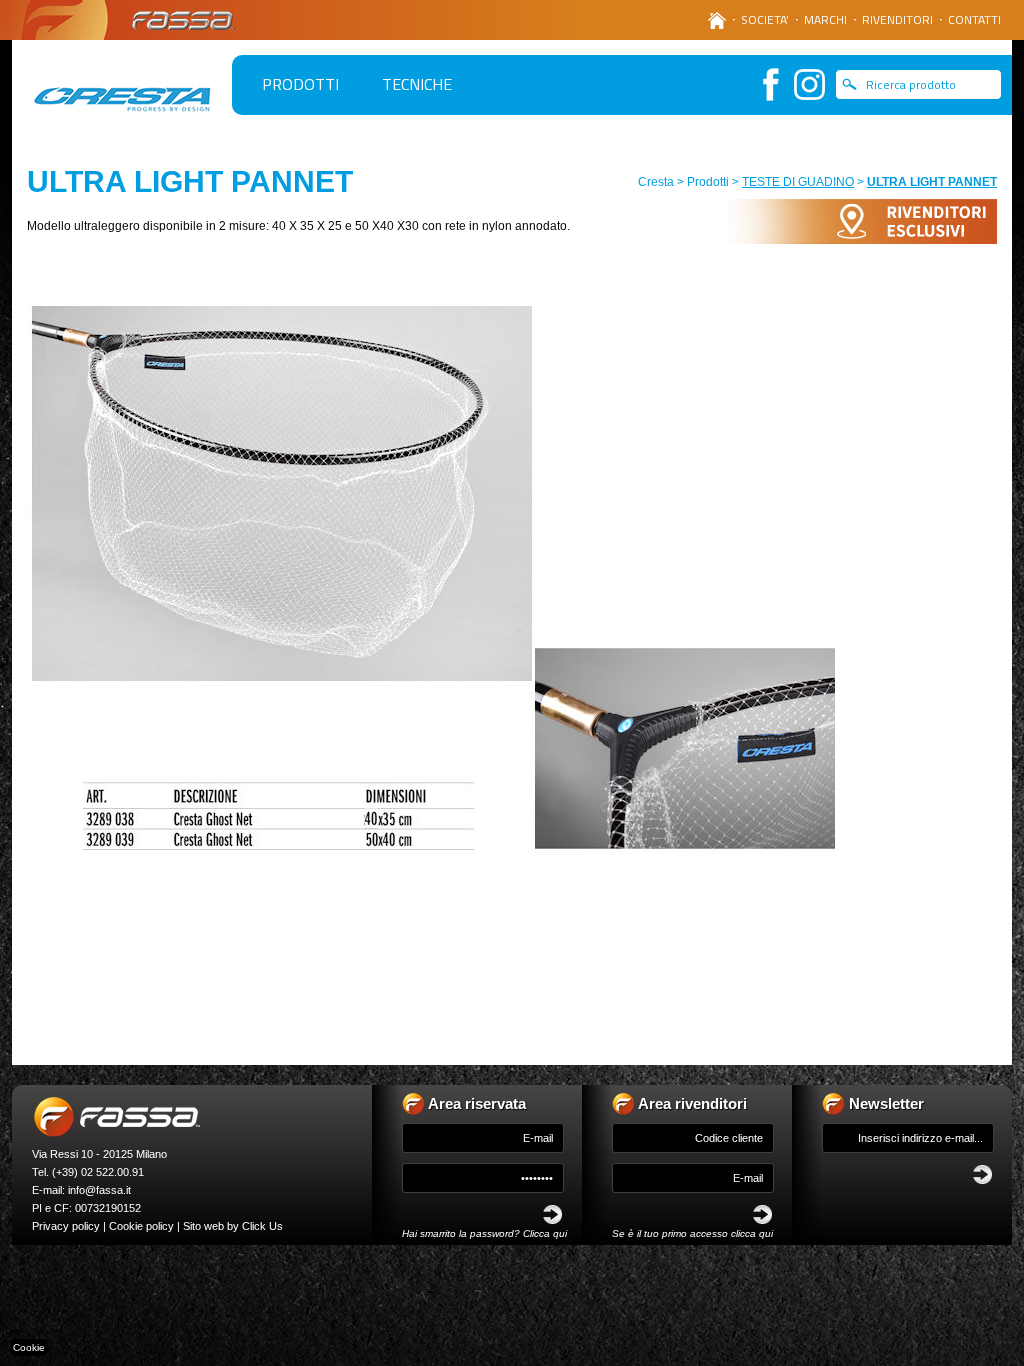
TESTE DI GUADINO (798, 182)
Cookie (29, 1347)
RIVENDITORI (897, 19)
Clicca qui (545, 1233)
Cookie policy (141, 1226)
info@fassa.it (99, 1190)
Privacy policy (66, 1226)
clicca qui (752, 1233)
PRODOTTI (300, 84)
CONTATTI (974, 19)
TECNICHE (417, 84)
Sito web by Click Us (233, 1226)
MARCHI (825, 19)
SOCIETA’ (765, 19)
